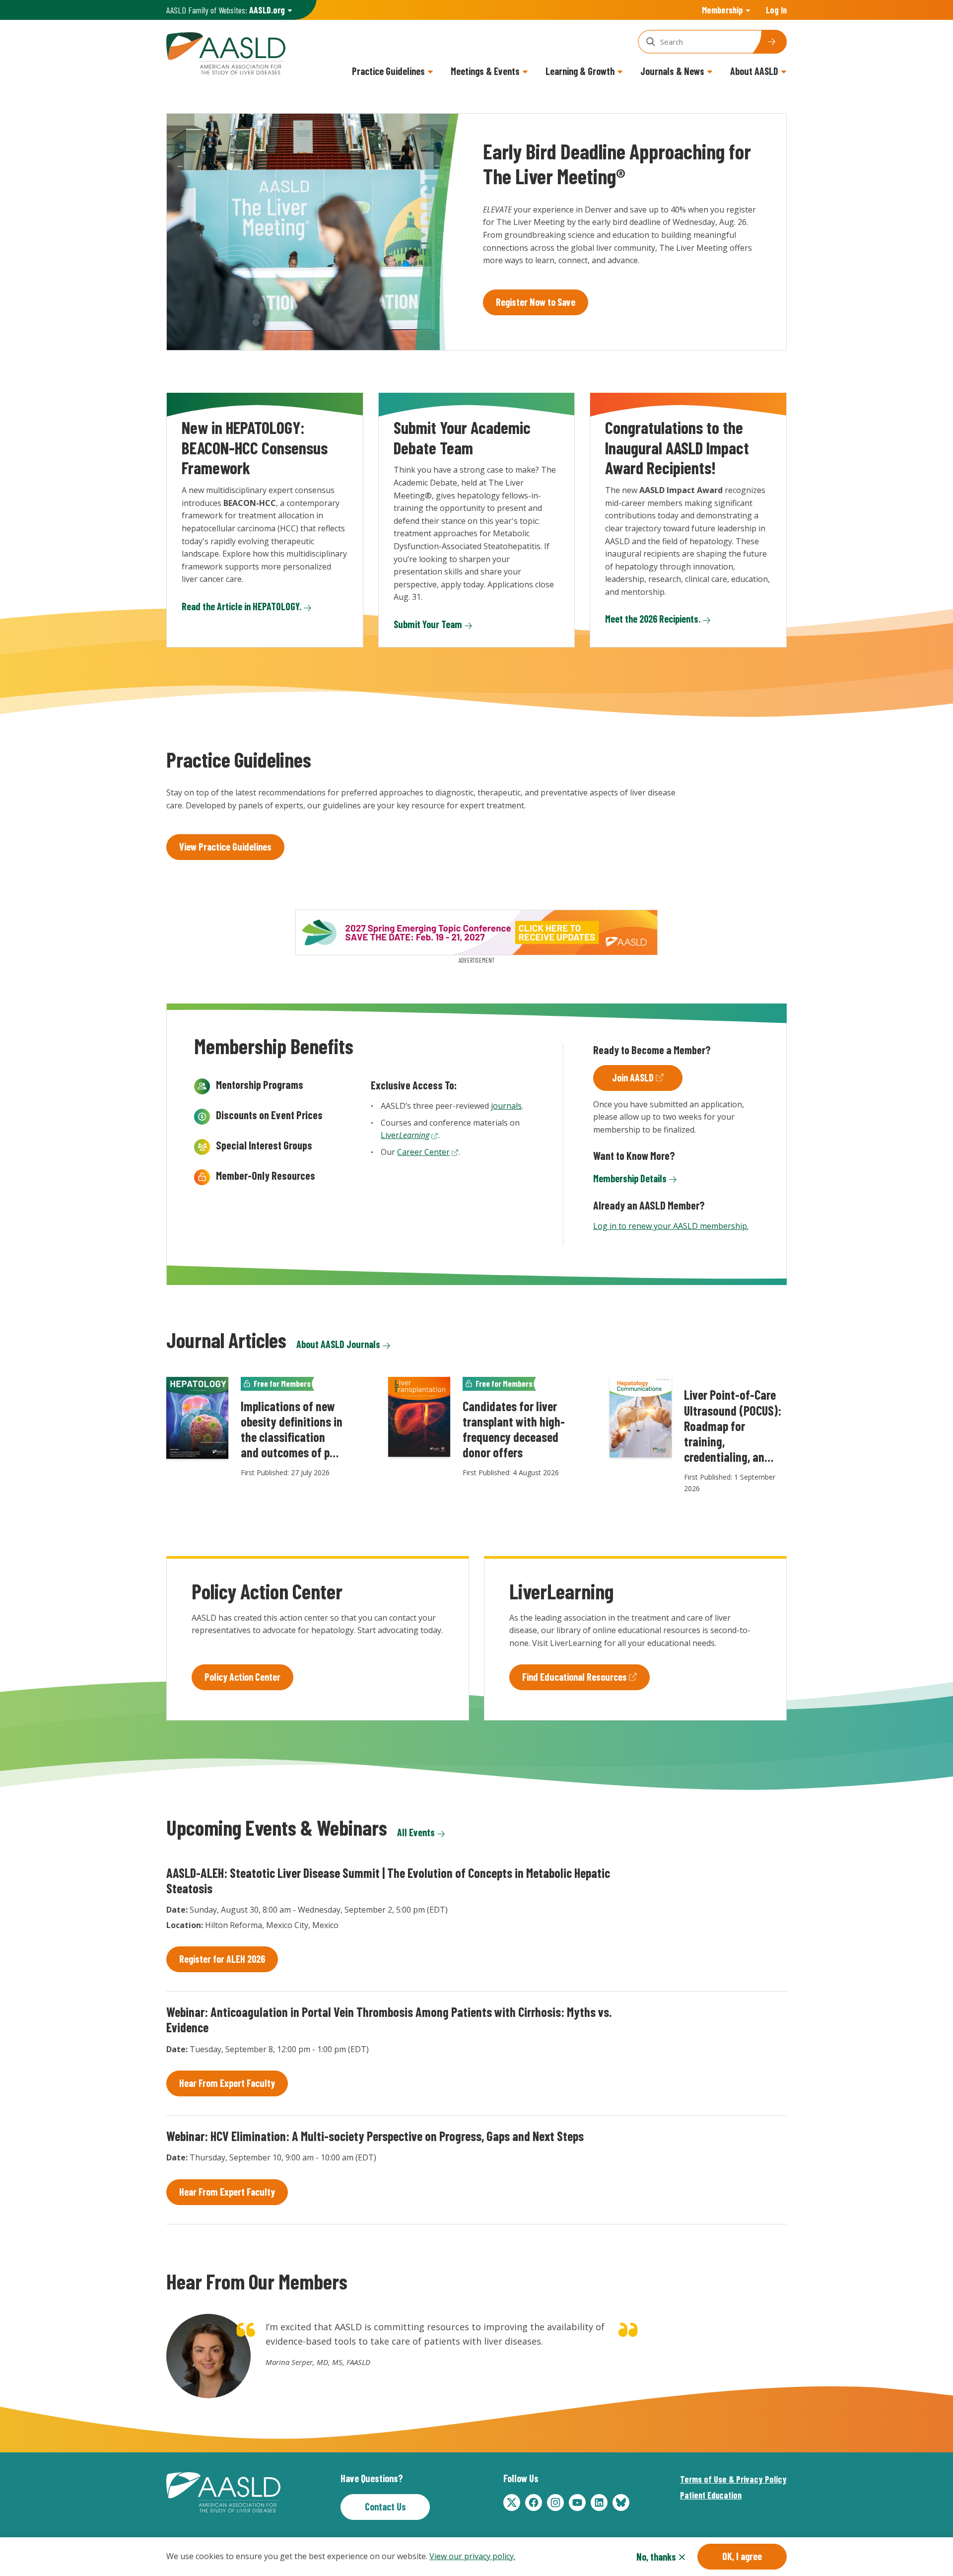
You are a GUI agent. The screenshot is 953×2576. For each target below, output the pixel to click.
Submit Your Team (428, 624)
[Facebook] (534, 2503)
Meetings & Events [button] (485, 71)
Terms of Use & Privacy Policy (733, 2479)
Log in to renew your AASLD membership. (671, 1226)
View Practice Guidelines (225, 847)
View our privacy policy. (472, 2556)
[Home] (226, 52)
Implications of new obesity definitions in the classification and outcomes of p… (292, 1429)
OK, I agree (742, 2556)
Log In (776, 10)
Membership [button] (722, 10)
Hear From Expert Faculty (227, 2083)
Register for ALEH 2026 (222, 1959)
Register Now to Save (536, 302)
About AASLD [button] (754, 71)
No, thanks (656, 2557)
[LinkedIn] (599, 2503)
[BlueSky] (621, 2503)
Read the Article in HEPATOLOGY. (241, 606)
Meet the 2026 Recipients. (653, 619)
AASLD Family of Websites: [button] (226, 10)
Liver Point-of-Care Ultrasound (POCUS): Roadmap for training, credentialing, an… (733, 1426)
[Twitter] (512, 2503)
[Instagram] (555, 2503)
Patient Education (711, 2495)
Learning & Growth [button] (580, 71)
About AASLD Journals (338, 1344)
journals (506, 1106)
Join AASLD (633, 1077)
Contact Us (385, 2506)
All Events (416, 1832)
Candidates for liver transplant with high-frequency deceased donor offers (514, 1429)
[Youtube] (577, 2503)
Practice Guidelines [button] (388, 71)
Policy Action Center (242, 1677)
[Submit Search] (769, 42)
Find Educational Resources (575, 1677)
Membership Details (630, 1178)
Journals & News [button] (672, 71)
